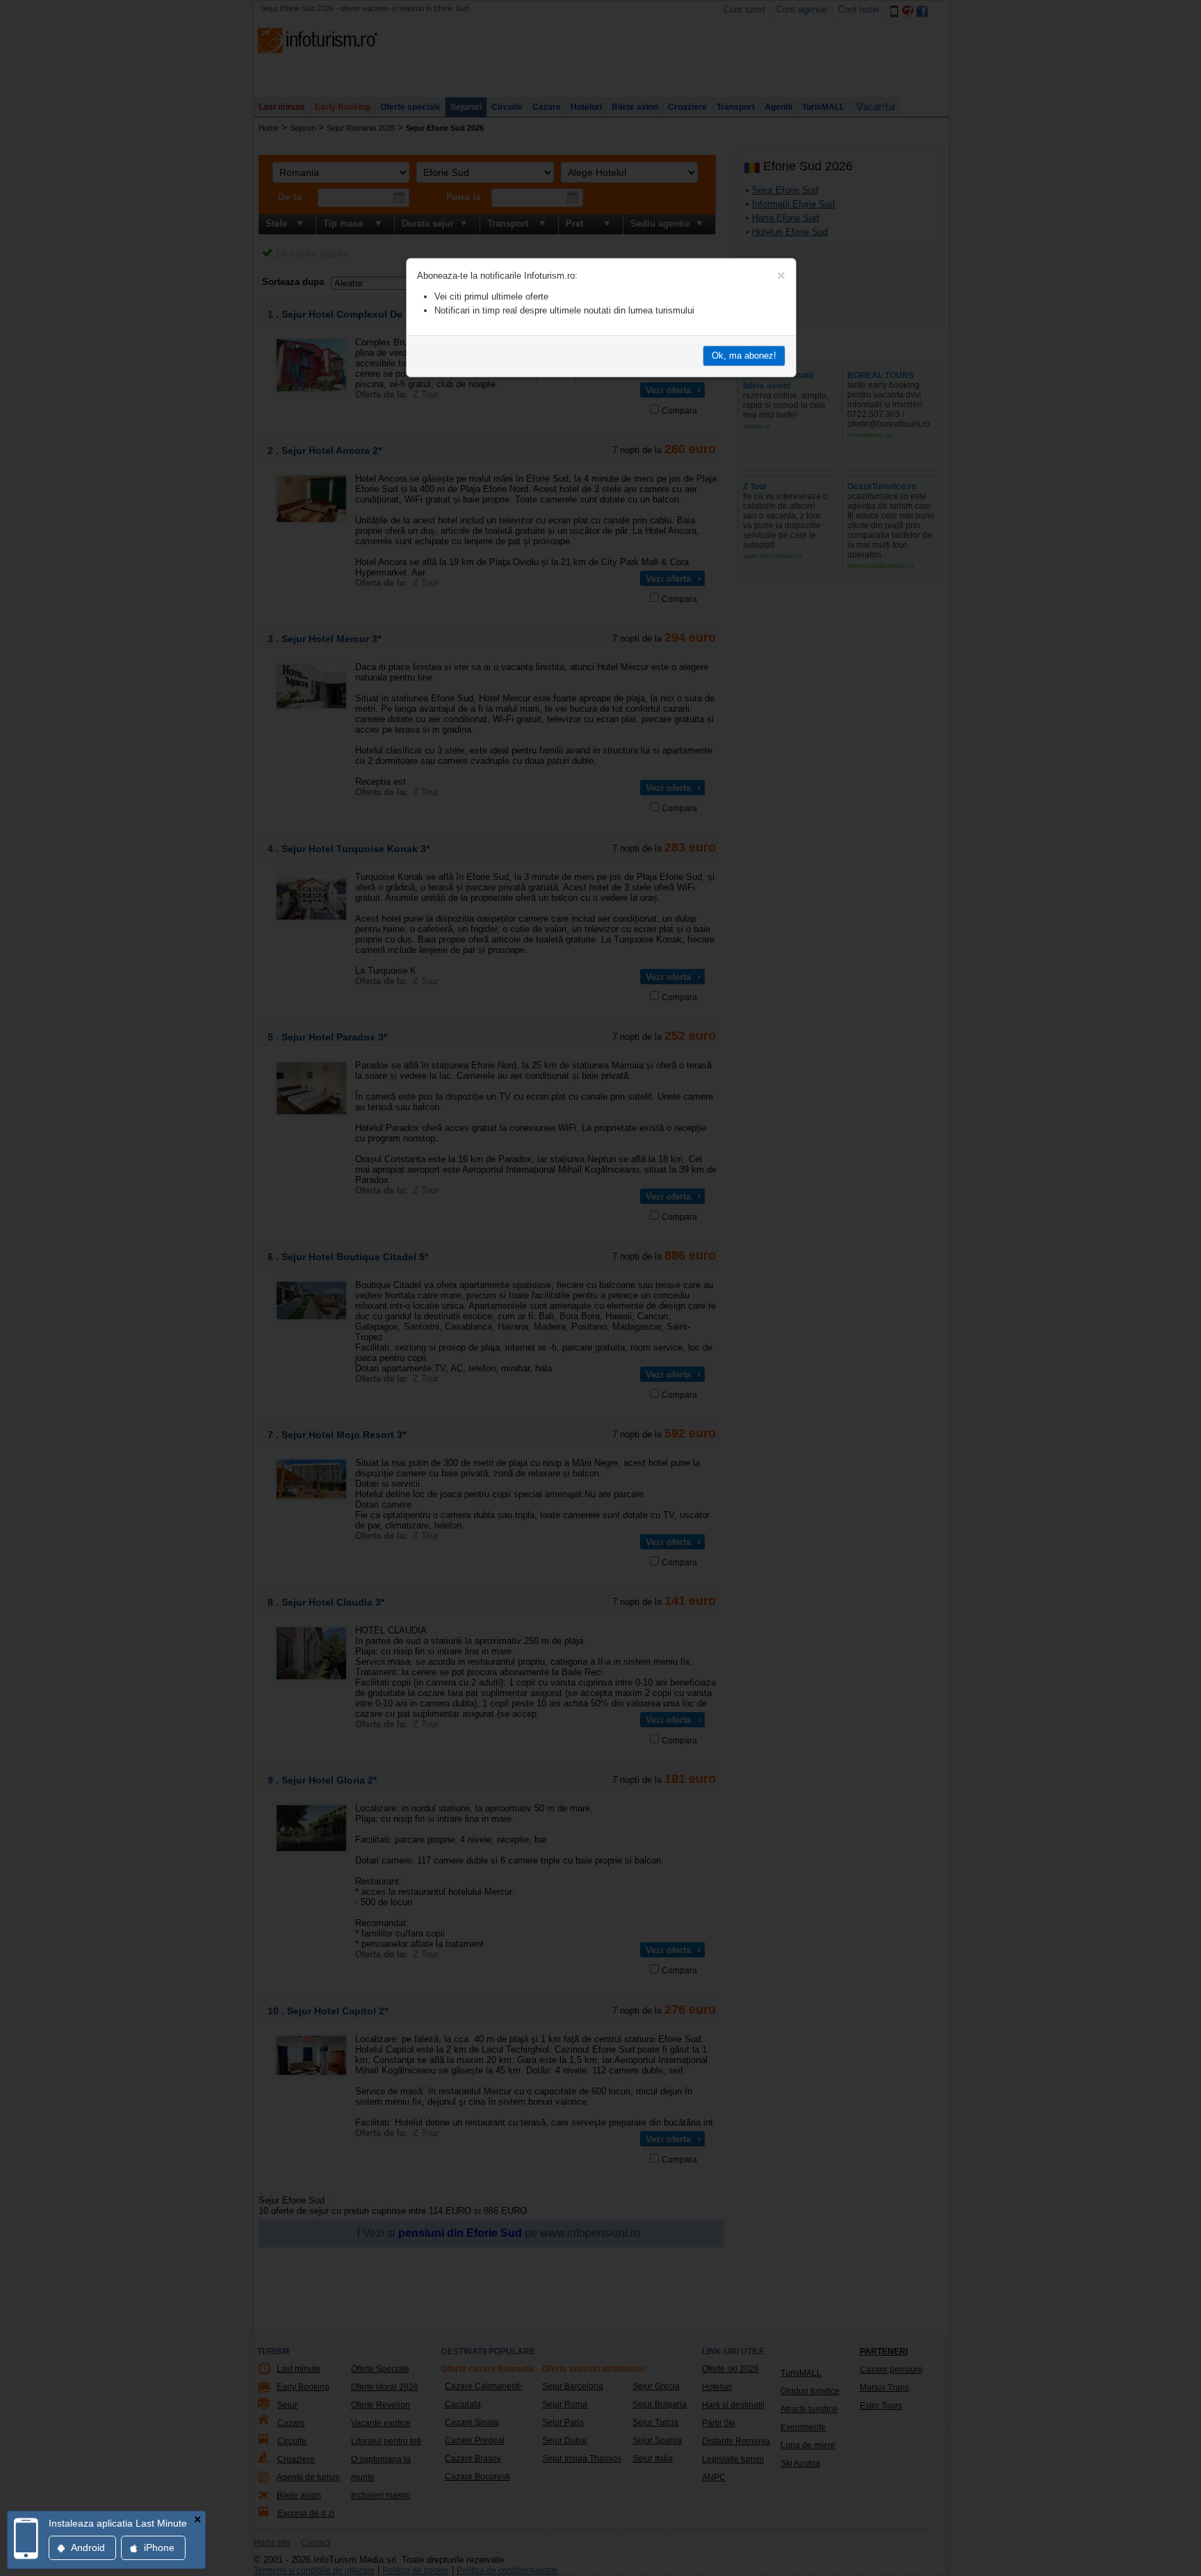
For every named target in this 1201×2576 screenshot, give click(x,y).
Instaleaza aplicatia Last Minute (118, 2523)
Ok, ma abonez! (744, 356)
